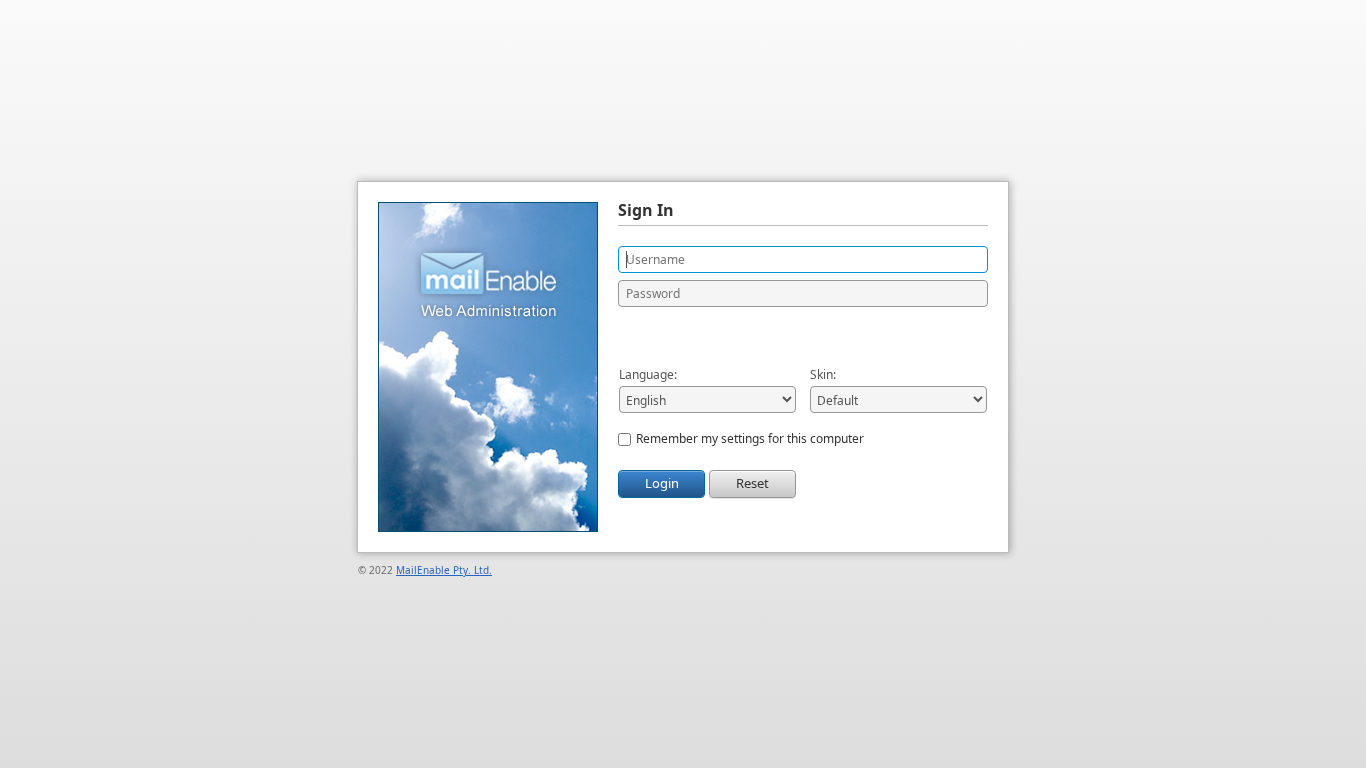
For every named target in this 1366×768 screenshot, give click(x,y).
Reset (752, 483)
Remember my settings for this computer (750, 438)
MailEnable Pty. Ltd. (444, 570)
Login (662, 483)
